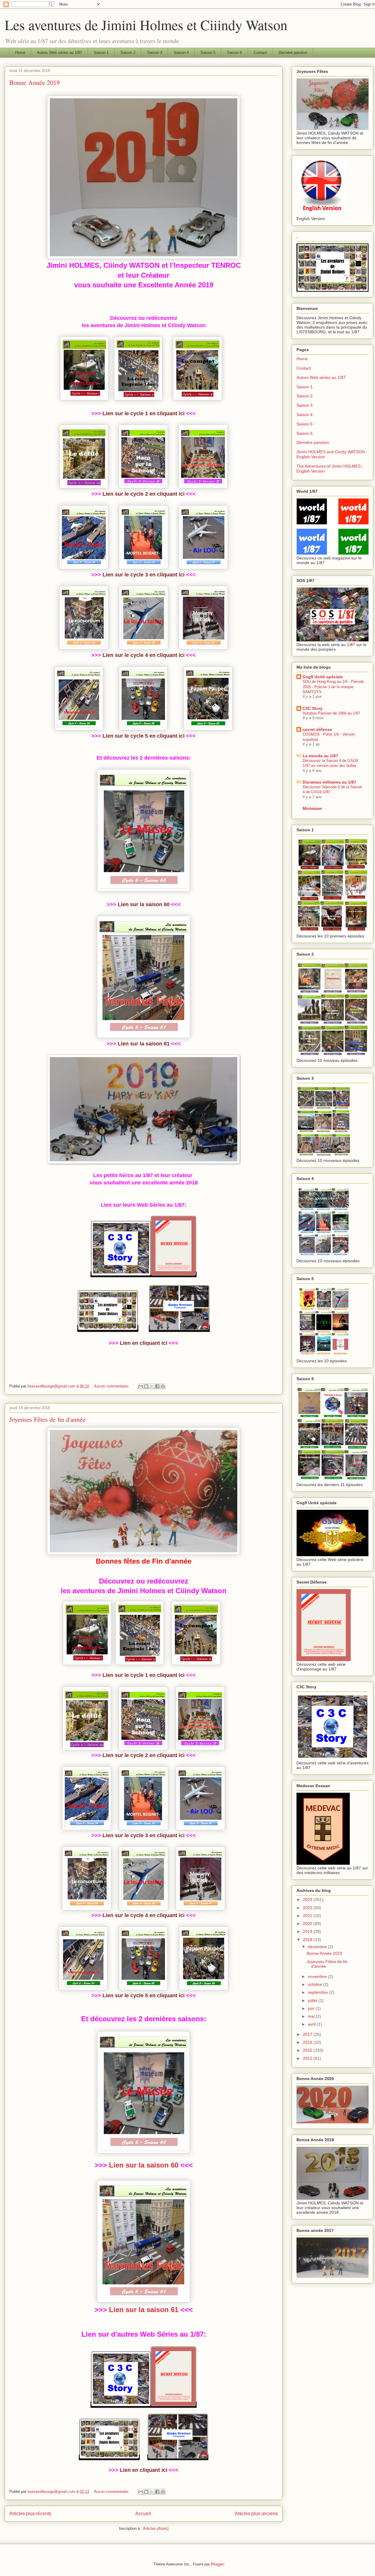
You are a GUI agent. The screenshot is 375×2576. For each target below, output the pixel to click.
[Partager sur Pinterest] (163, 1386)
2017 (308, 2034)
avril (312, 2024)
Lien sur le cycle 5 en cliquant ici (144, 736)
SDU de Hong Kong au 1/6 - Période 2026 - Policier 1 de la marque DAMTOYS (333, 687)
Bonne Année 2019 (35, 82)
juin (312, 2008)
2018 (308, 1940)
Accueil (143, 2514)
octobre (316, 1984)
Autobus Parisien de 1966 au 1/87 (331, 713)
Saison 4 (181, 53)
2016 (308, 2042)
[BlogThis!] (146, 1386)
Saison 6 (235, 53)
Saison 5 (208, 53)
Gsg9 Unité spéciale (323, 677)
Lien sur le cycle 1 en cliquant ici (144, 413)
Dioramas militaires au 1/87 (329, 782)
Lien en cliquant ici (144, 1343)
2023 (308, 1900)
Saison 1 (101, 53)
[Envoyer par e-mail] (141, 1386)
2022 (308, 1908)
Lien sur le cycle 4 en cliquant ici (144, 655)
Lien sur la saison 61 (144, 1044)
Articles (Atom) (156, 2528)
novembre (318, 1976)
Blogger (217, 2564)
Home (20, 53)
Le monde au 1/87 (320, 756)
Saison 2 (128, 53)
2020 (308, 1924)
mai (312, 2016)
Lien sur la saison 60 (144, 904)
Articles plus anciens (256, 2514)
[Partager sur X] (152, 1386)
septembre (318, 1992)
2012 (308, 2058)
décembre (318, 1947)
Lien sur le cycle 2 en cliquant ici (144, 494)
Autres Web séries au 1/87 (59, 53)
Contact (260, 53)
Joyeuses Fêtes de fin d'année (47, 1419)
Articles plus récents (30, 2514)
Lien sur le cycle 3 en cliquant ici (144, 575)
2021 (308, 1916)
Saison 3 (155, 53)
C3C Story (313, 708)
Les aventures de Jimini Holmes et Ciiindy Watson (146, 25)
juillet (313, 2000)
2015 (308, 2050)
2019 (308, 1931)
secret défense (317, 729)
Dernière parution (293, 53)
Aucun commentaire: (112, 1386)
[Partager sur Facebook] (157, 1386)
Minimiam (312, 808)
